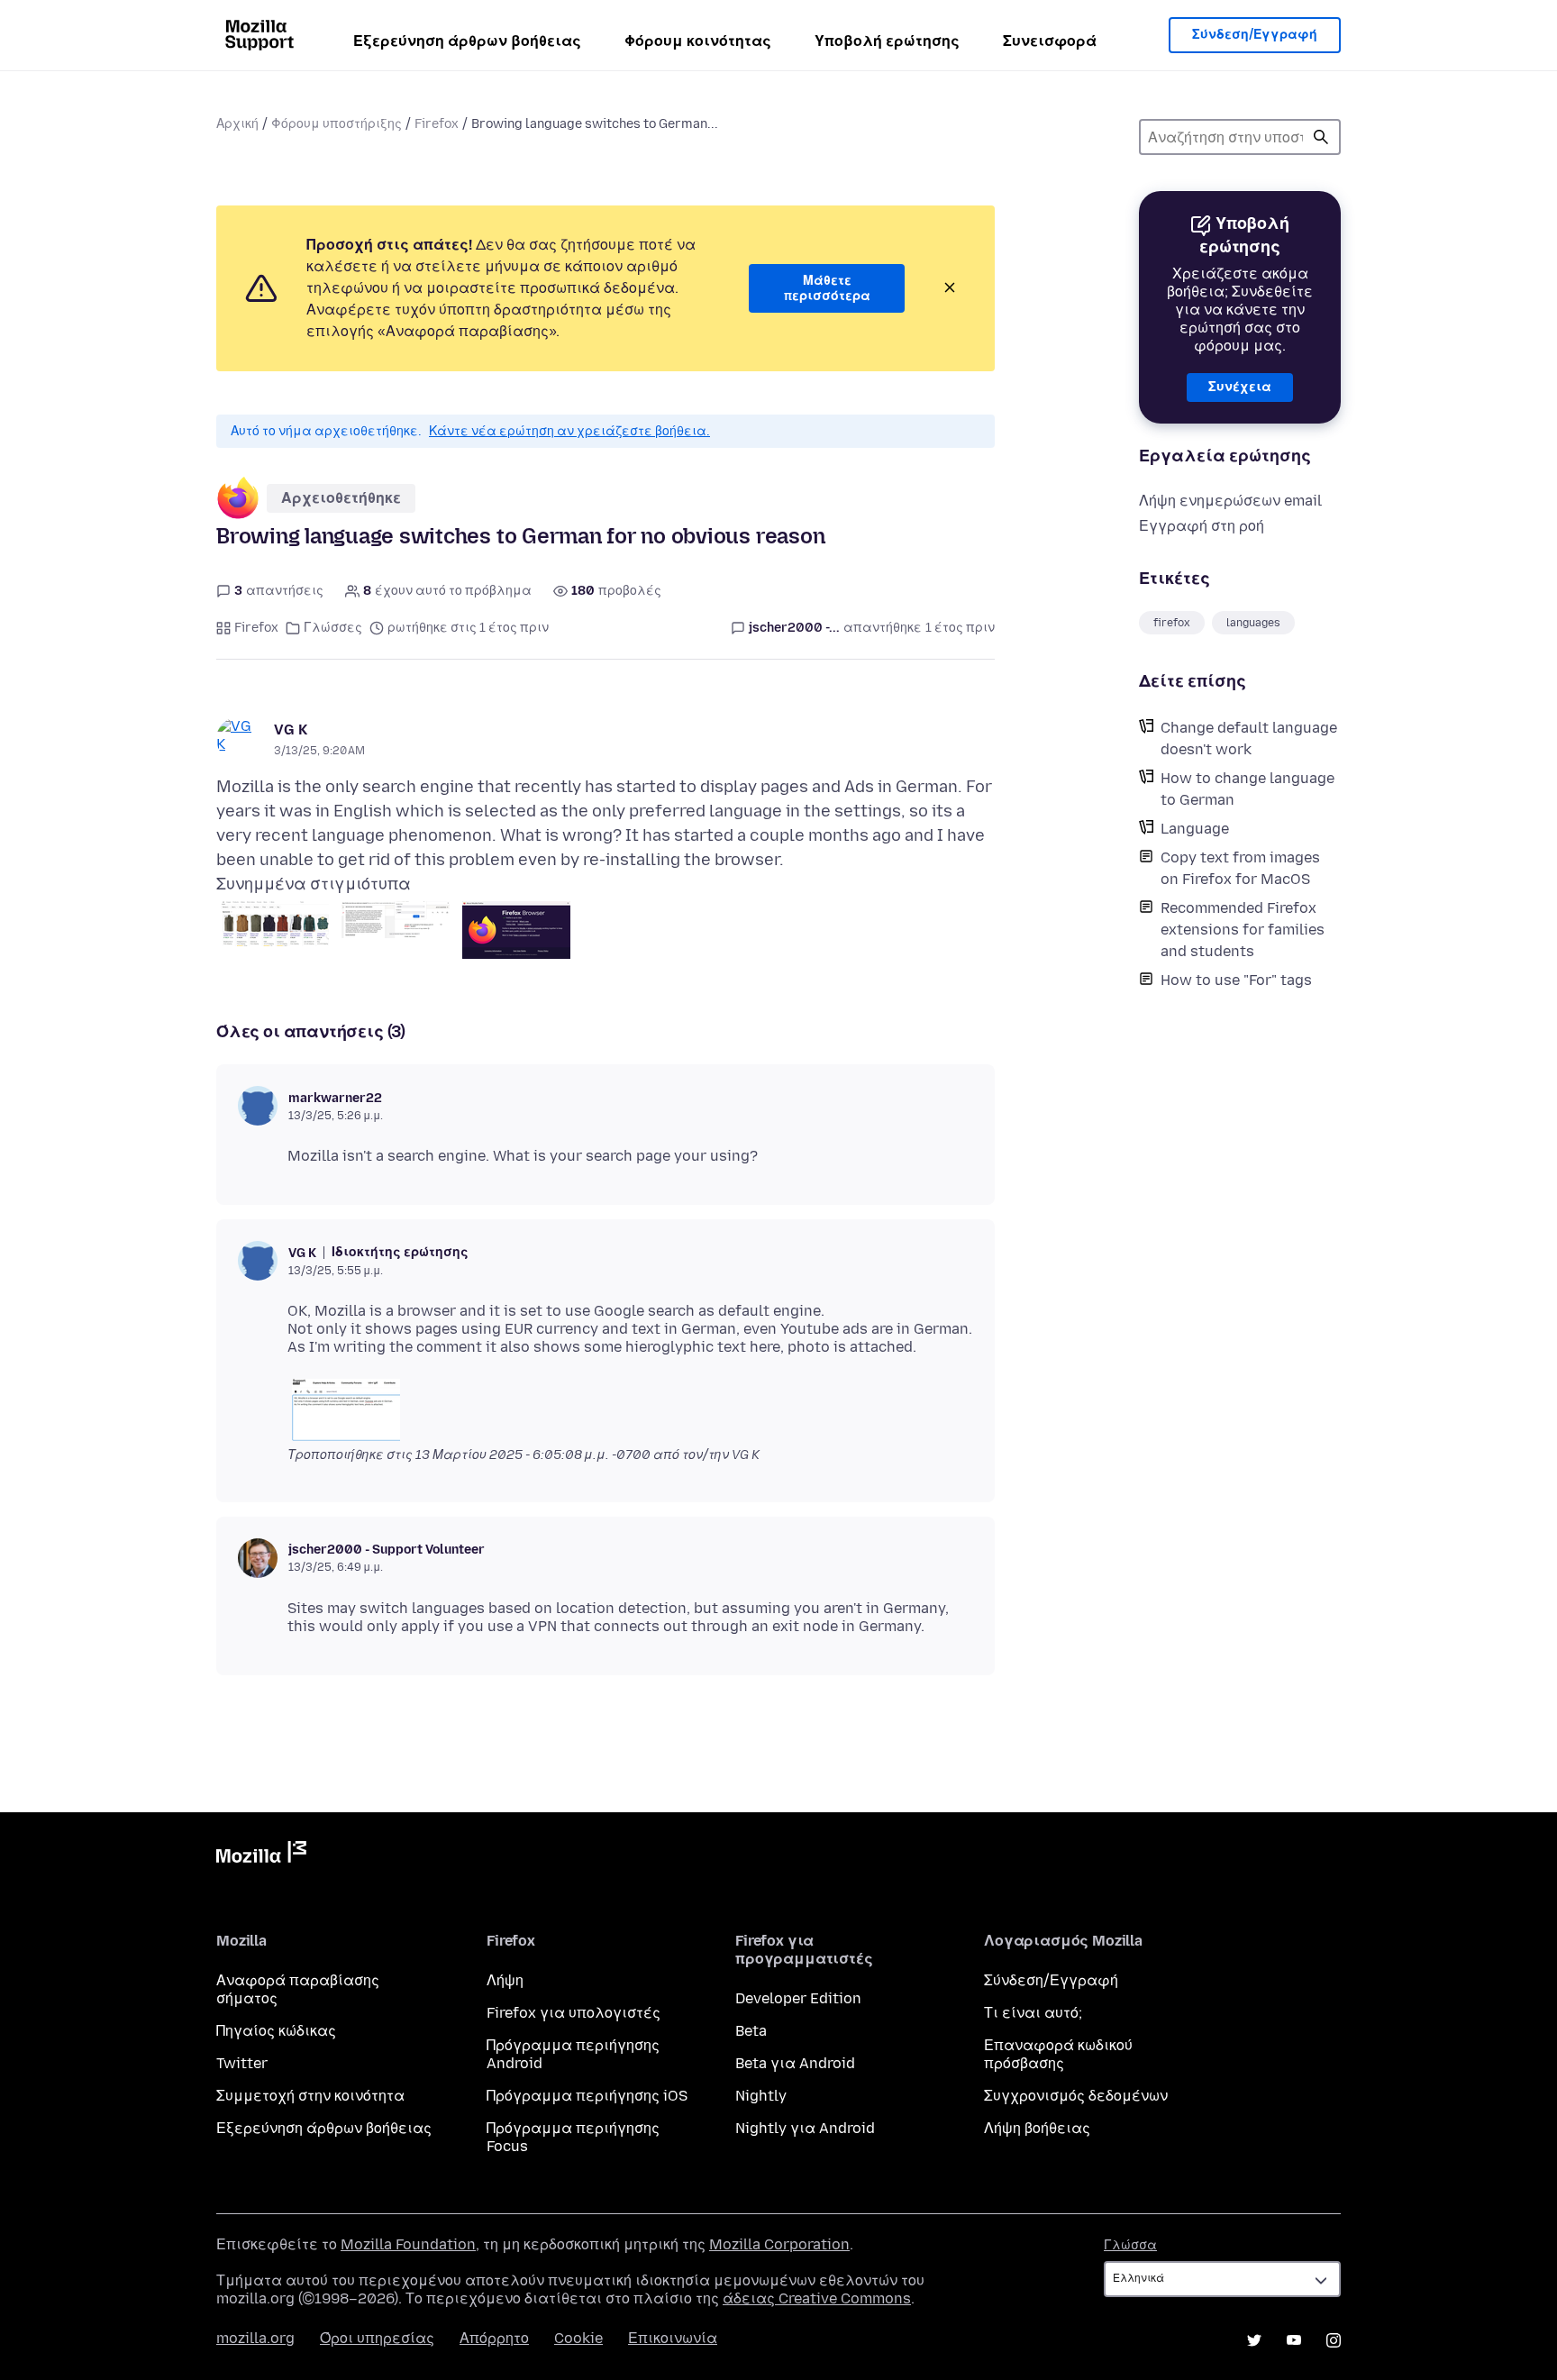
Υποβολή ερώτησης (887, 41)
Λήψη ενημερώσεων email (1230, 501)
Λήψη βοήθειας (1037, 2128)
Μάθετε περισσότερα (827, 289)
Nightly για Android (805, 2128)
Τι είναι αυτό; (1033, 2013)
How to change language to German (1247, 789)
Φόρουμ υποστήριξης (337, 124)
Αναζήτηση (1321, 137)
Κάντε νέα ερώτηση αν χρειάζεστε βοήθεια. (569, 431)
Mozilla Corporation (779, 2244)
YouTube (1294, 2340)
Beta (751, 2031)
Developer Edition (798, 1998)
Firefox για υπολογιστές (574, 2013)
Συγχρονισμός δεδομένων (1076, 2096)
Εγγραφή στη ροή (1202, 526)
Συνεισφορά (1050, 41)
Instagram (1334, 2340)
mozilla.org (255, 2338)
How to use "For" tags (1236, 980)
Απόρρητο (494, 2338)
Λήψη (505, 1980)
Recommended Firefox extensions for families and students (1243, 930)
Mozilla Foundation (408, 2244)
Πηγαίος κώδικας (276, 2031)
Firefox (437, 124)
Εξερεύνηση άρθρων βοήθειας (467, 41)
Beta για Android (795, 2063)
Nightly (761, 2096)
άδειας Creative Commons (817, 2298)
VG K (291, 730)
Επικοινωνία (673, 2338)
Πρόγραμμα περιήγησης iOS (587, 2096)
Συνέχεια (1240, 387)
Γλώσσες (333, 628)
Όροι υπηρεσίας (377, 2338)
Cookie (578, 2338)
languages (1253, 623)
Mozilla (261, 1856)
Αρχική (237, 124)
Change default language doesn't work (1249, 739)
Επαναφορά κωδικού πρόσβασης (1058, 2054)
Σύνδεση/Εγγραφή (1255, 35)
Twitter (242, 2063)
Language (1195, 829)
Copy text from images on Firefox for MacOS (1240, 868)
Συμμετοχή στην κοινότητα (310, 2096)
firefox (1172, 623)
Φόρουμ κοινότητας (698, 41)
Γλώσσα (1130, 2245)
